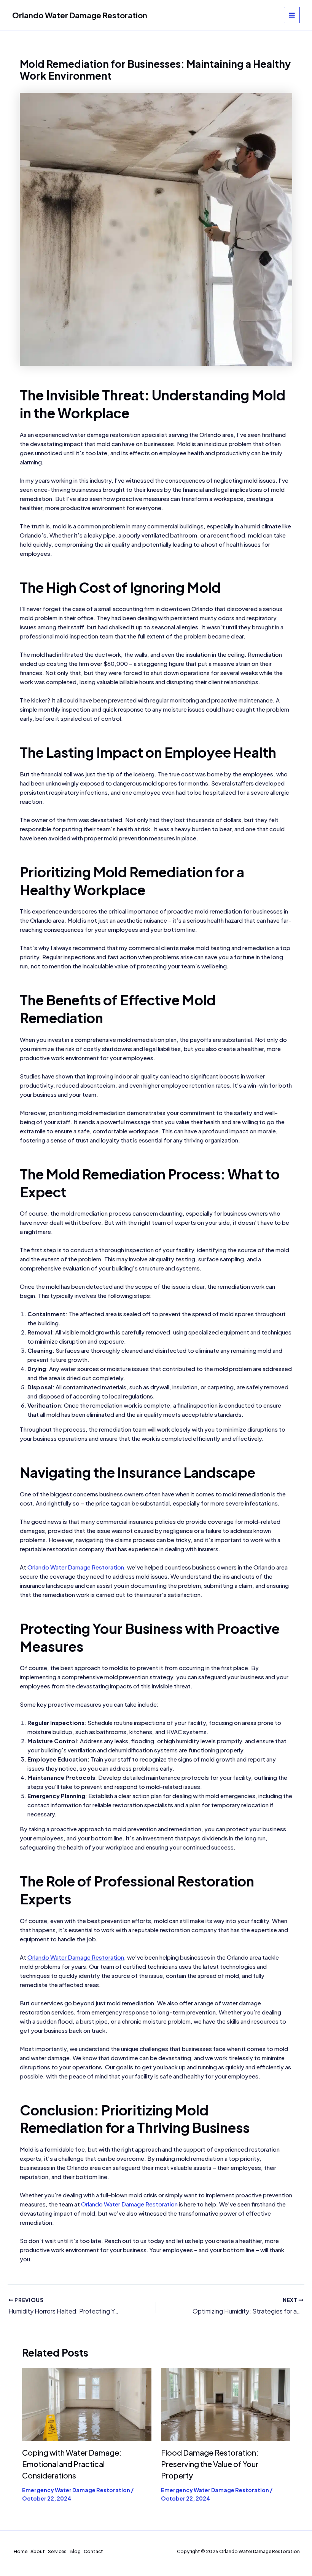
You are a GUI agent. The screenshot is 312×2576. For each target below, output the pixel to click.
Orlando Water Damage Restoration (80, 15)
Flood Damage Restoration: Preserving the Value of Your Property (210, 2464)
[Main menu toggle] (292, 15)
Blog (75, 2551)
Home (21, 2551)
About (38, 2551)
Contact (93, 2551)
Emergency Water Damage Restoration (76, 2490)
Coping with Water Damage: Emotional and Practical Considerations (72, 2464)
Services (57, 2551)
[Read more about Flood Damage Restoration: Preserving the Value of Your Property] (226, 2404)
